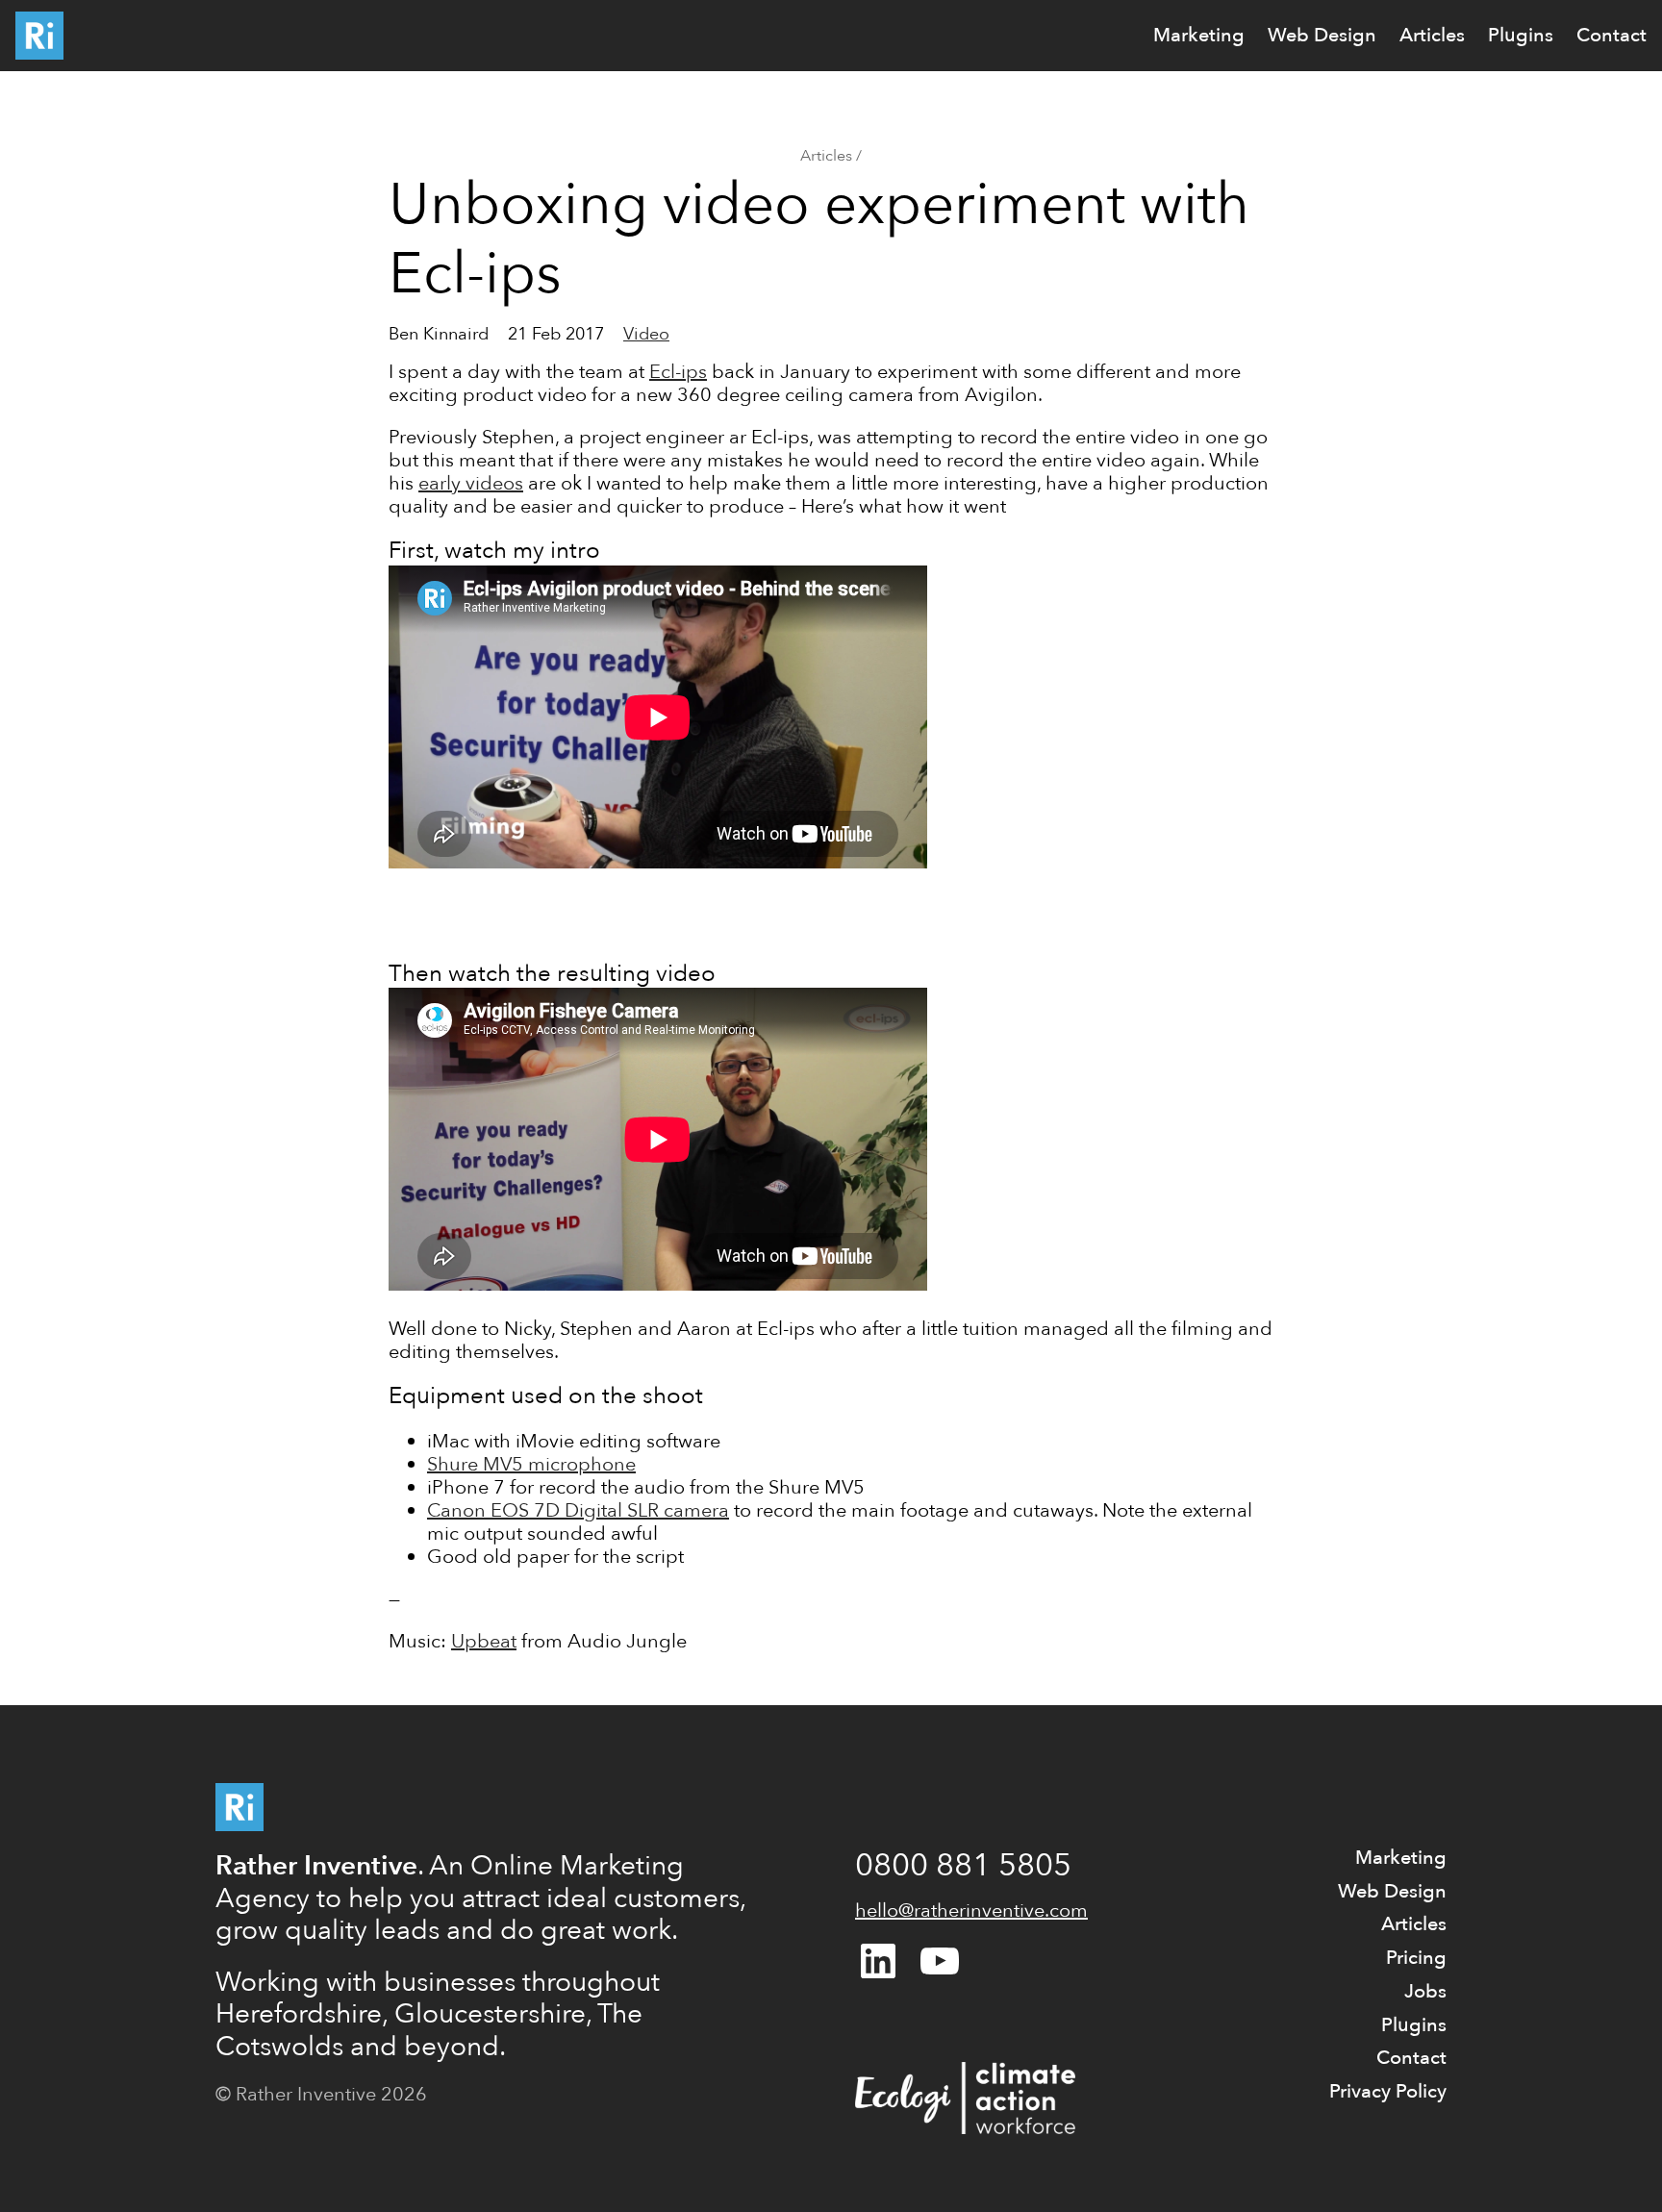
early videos (471, 483)
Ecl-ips (678, 372)
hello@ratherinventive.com (971, 1910)
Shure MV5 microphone (531, 1464)
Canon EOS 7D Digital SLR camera (578, 1510)
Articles (826, 156)
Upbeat (484, 1641)
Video (646, 334)
